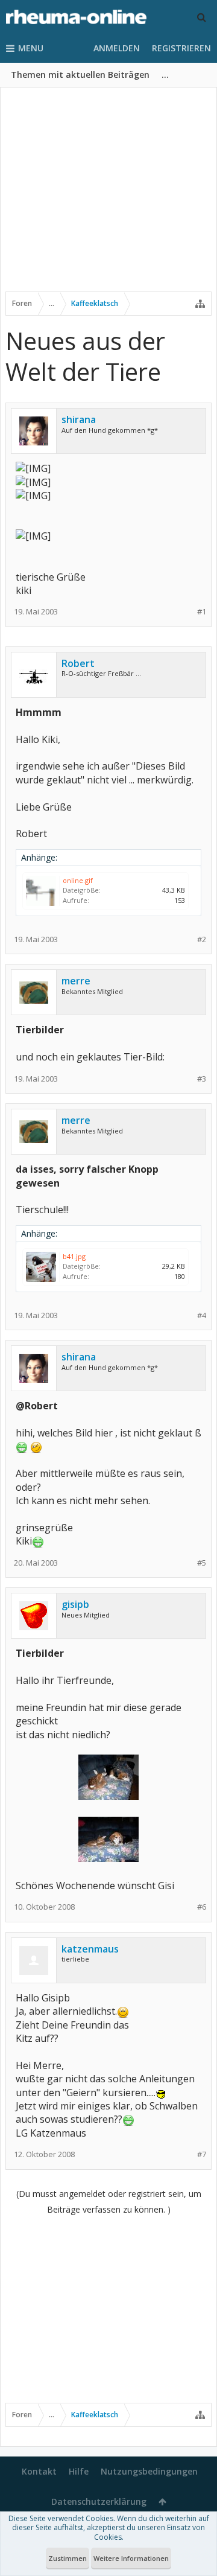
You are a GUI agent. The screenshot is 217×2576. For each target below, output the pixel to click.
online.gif (78, 880)
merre (76, 981)
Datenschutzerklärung (99, 2501)
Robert (78, 663)
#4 (202, 1315)
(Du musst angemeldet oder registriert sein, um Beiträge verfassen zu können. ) (109, 2201)
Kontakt (39, 2471)
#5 (202, 1563)
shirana (79, 419)
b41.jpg (74, 1256)
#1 (202, 612)
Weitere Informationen (131, 2558)
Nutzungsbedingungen (149, 2471)
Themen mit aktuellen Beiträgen (80, 75)
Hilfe (79, 2471)
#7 (202, 2154)
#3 (202, 1079)
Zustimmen (68, 2558)
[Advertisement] (108, 197)
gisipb (75, 1604)
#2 (202, 939)
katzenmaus (90, 1949)
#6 (202, 1907)
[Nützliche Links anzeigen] (200, 304)
